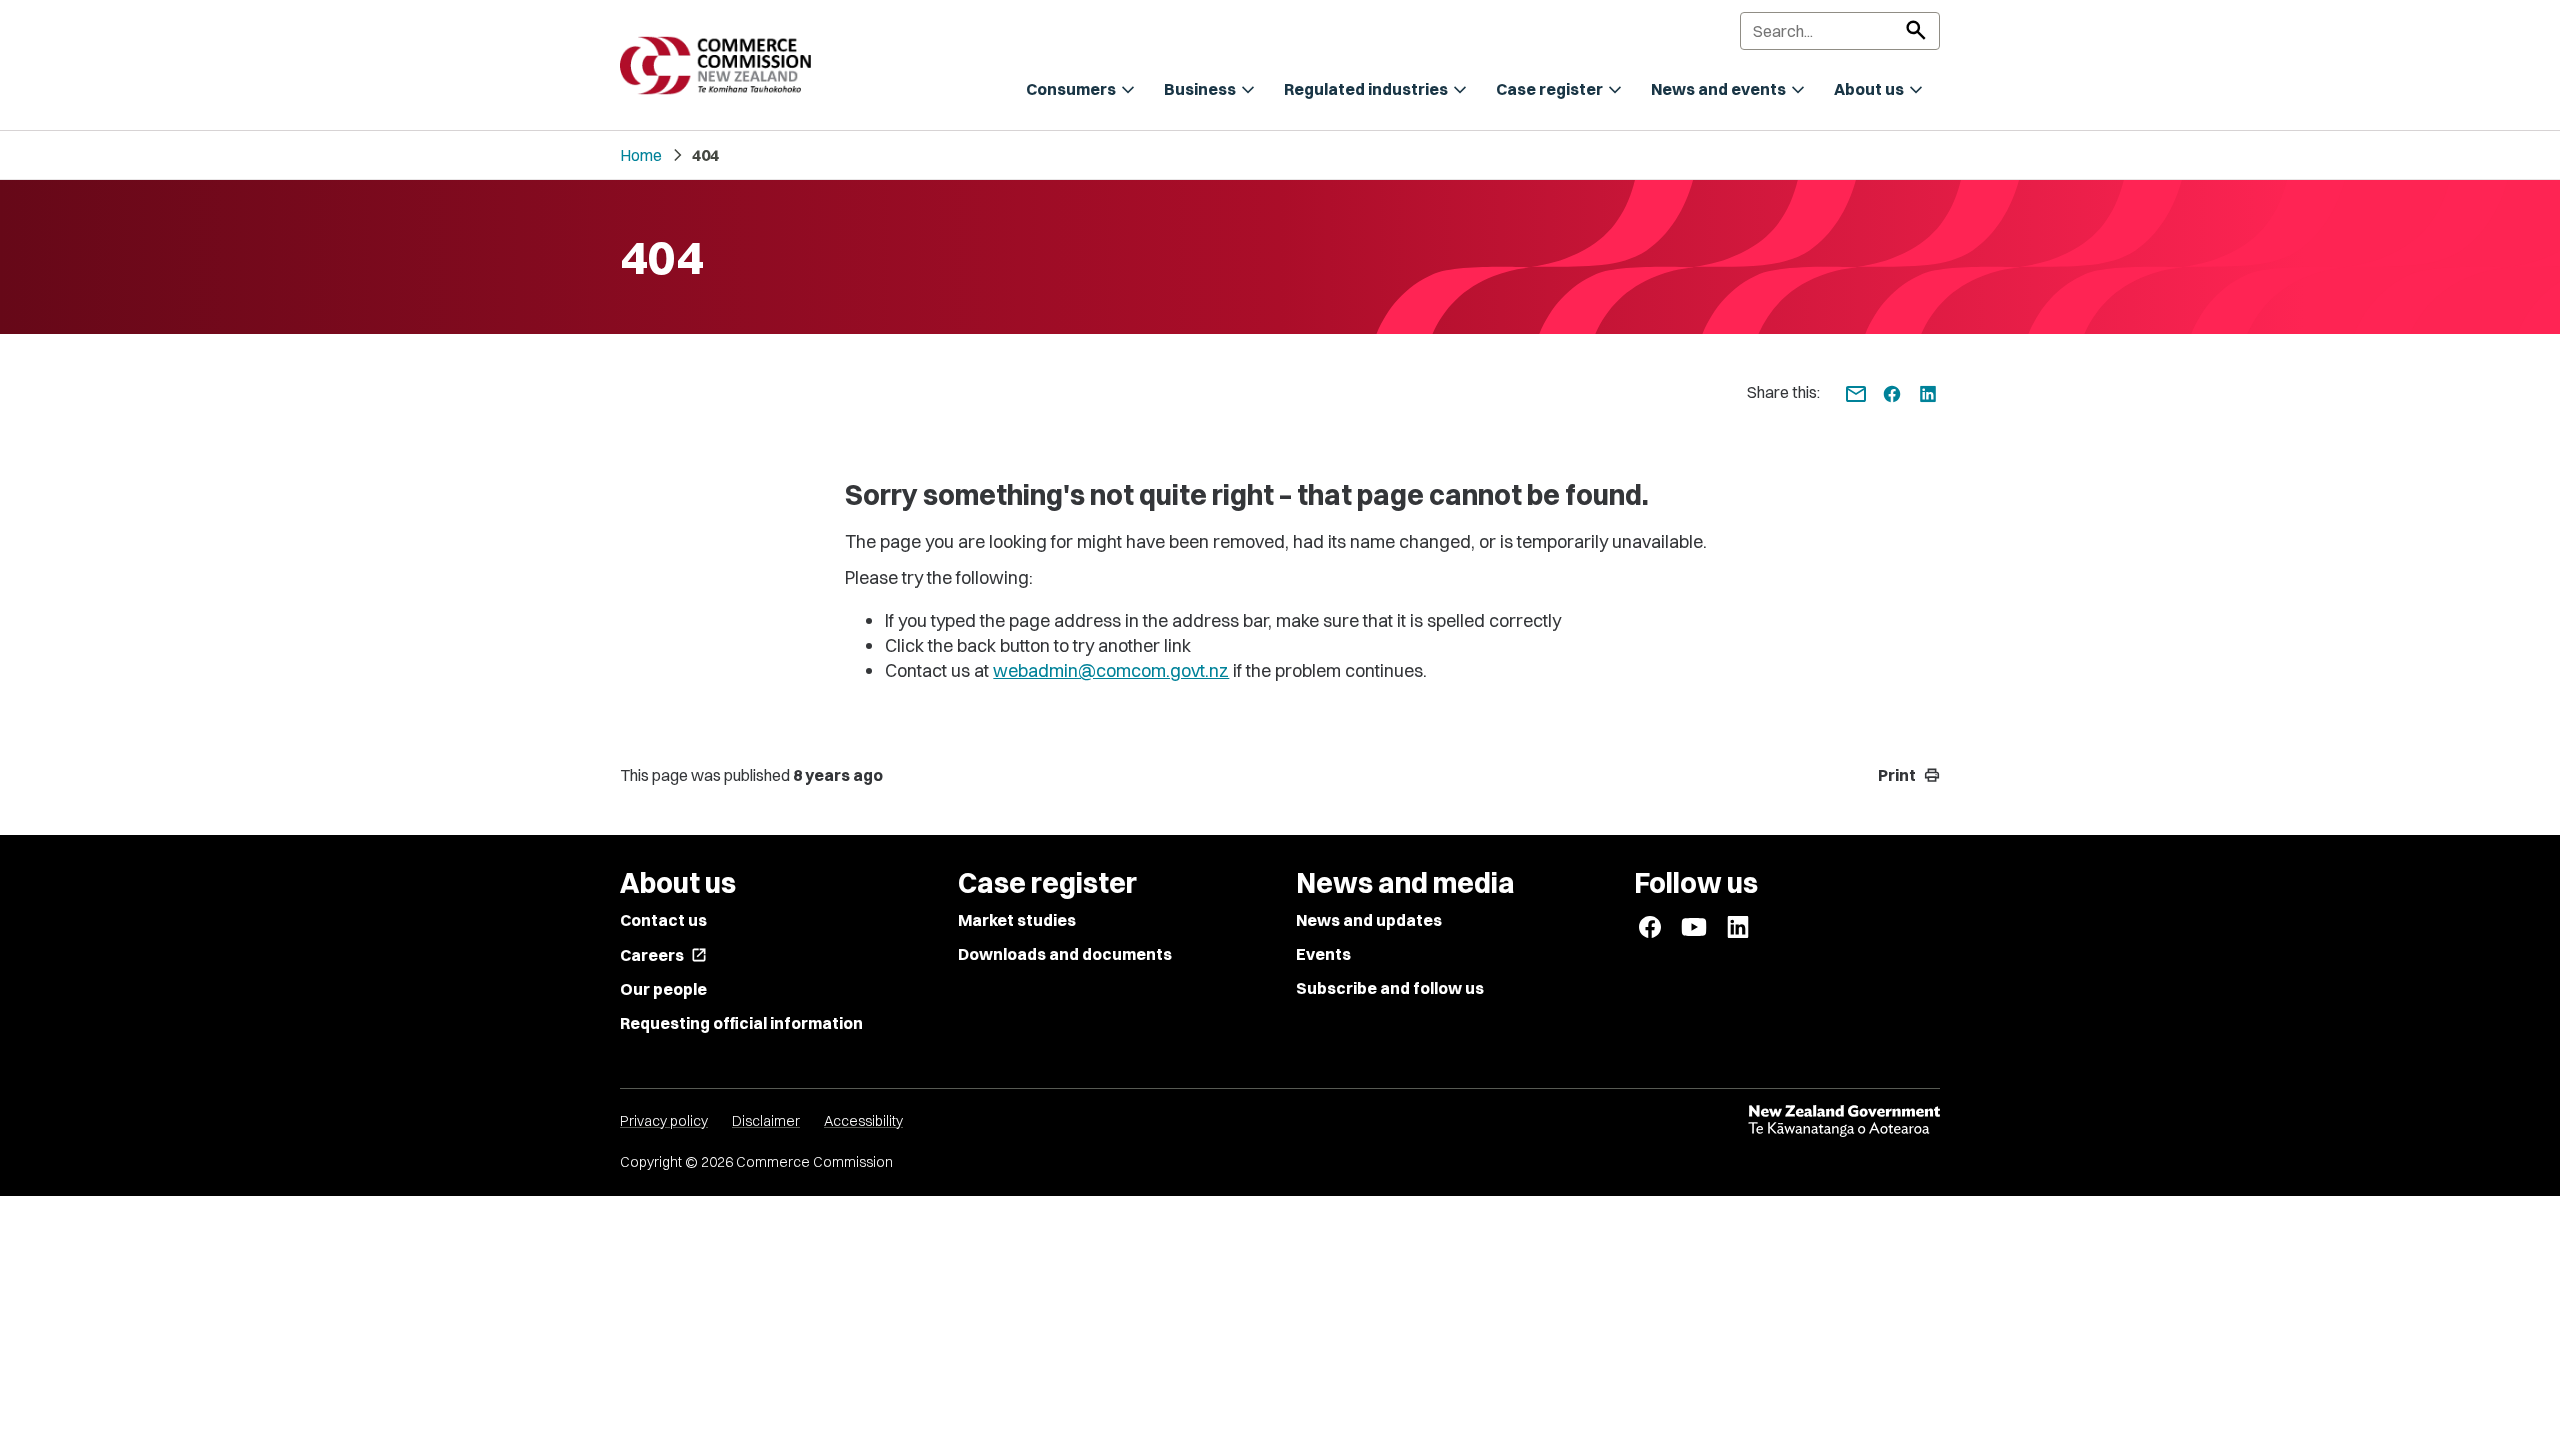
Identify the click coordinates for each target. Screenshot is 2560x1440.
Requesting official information (741, 1023)
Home (641, 155)
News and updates (1369, 920)
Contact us (663, 920)
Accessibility (863, 1121)
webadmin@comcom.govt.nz (1111, 670)
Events (1323, 954)
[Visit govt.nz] (1844, 1121)
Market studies (1017, 920)
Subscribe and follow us (1390, 988)
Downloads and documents (1065, 954)
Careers (663, 955)
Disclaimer (766, 1121)
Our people (663, 989)
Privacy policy (664, 1121)
